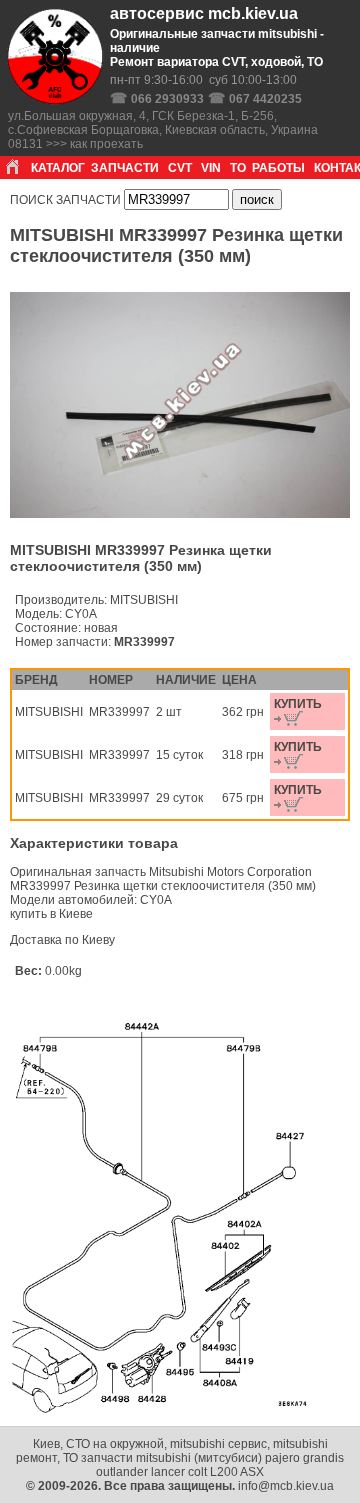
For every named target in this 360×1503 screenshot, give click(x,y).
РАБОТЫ (278, 168)
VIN (211, 168)
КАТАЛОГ (58, 168)
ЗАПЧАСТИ (125, 168)
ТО (238, 168)
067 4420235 (265, 99)
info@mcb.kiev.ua (286, 1486)
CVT (180, 168)
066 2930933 (167, 99)
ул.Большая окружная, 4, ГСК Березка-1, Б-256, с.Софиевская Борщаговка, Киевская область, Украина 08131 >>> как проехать (163, 130)
